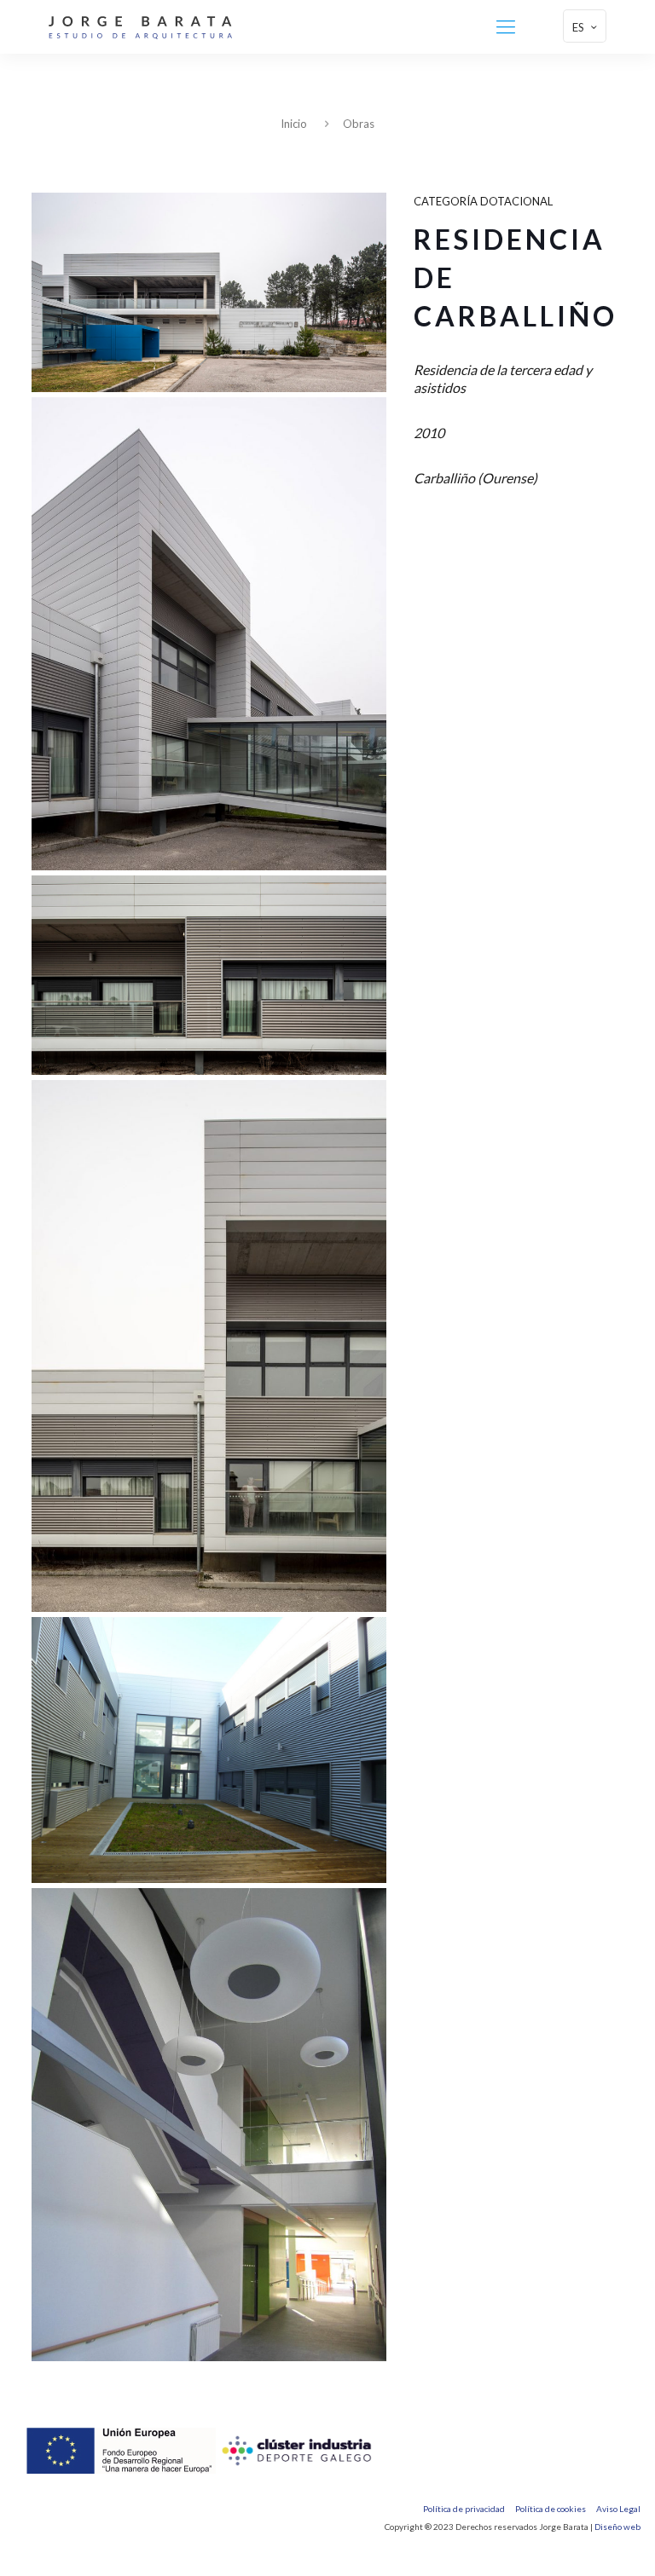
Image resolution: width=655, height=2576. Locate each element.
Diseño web (617, 2527)
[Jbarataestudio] (140, 26)
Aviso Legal (618, 2509)
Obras (359, 124)
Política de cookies (551, 2509)
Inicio (294, 124)
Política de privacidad (464, 2509)
